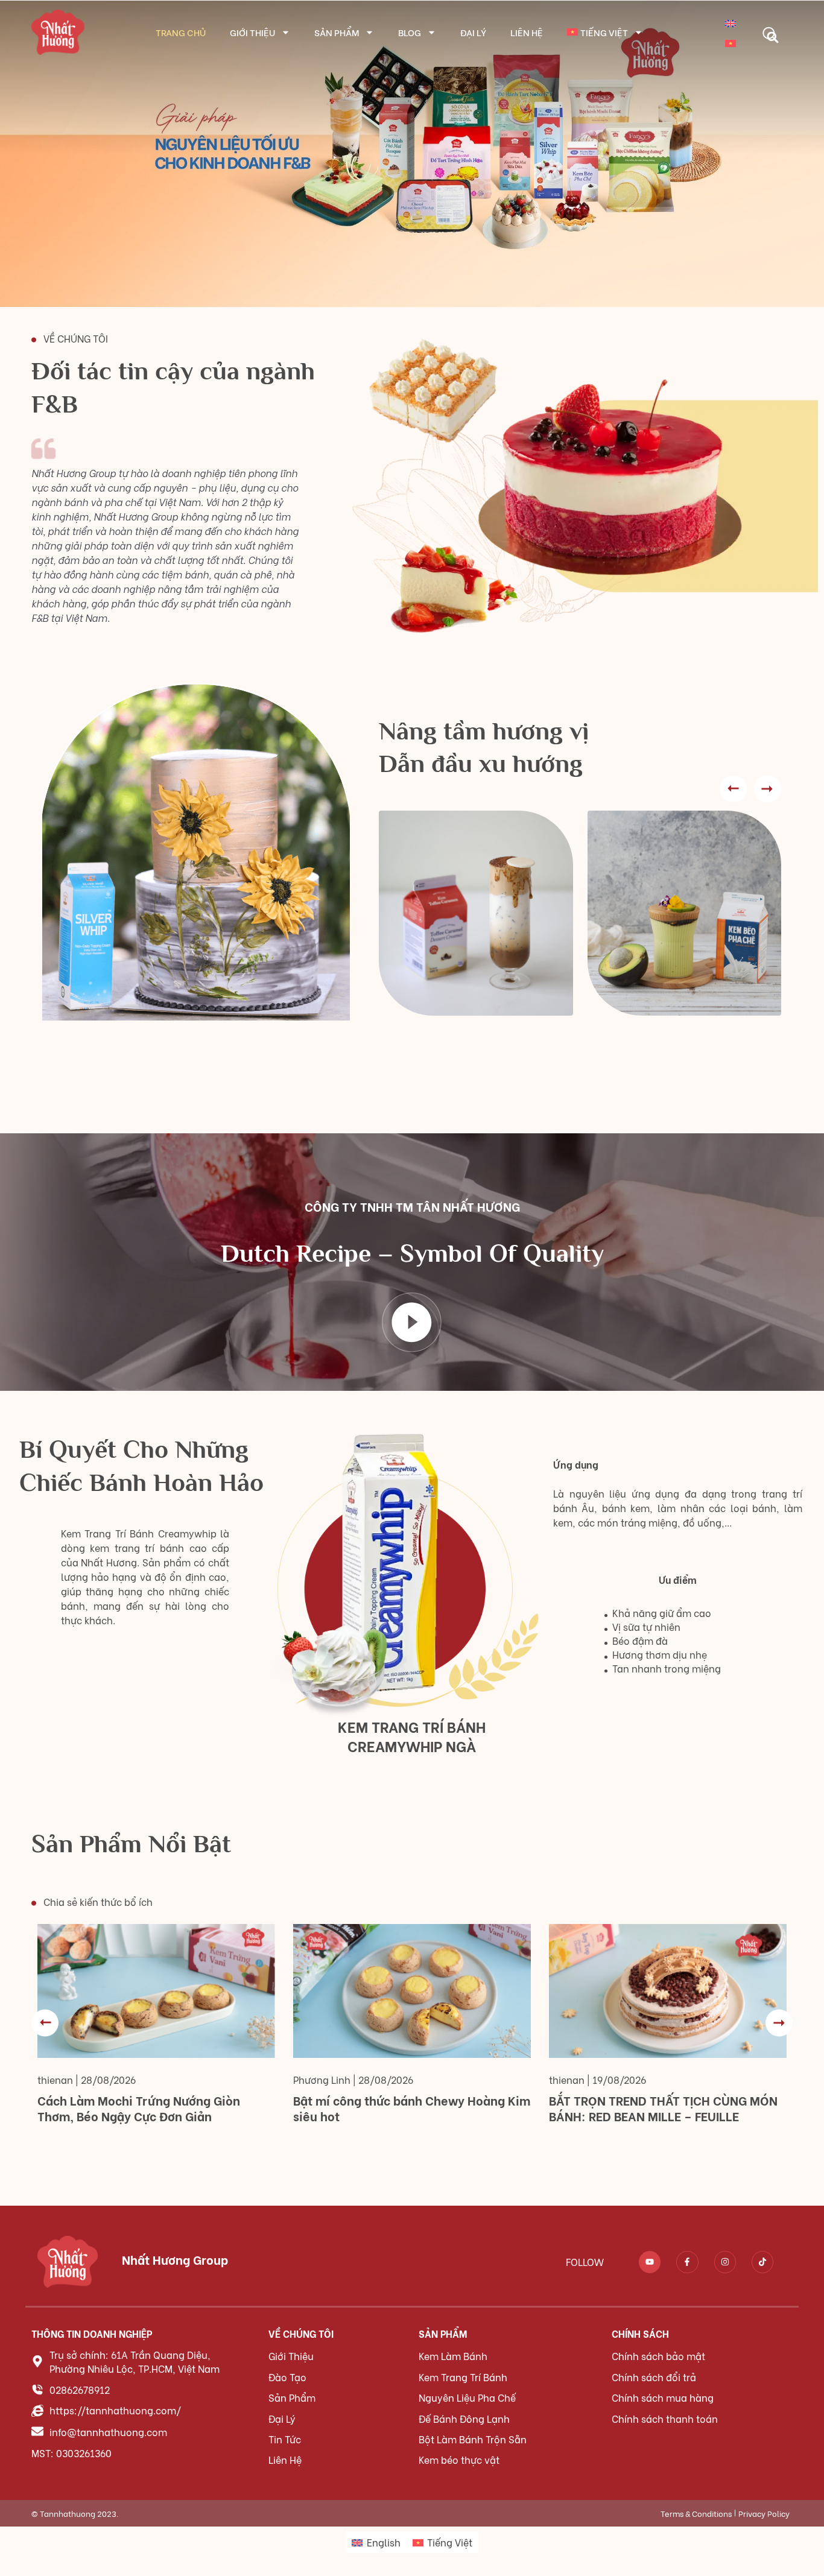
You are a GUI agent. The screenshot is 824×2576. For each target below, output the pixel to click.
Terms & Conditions (696, 2513)
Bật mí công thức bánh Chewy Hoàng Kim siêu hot (412, 2108)
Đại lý (473, 32)
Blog (410, 32)
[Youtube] (650, 2262)
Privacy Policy (764, 2513)
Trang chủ (181, 32)
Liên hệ (527, 32)
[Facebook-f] (687, 2262)
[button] (769, 33)
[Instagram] (725, 2262)
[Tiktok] (762, 2262)
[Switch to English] (731, 22)
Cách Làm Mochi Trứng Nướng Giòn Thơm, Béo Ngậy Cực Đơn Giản (139, 2108)
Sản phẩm (337, 32)
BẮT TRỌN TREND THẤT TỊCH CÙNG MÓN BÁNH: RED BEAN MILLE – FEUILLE (663, 2108)
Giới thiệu (252, 32)
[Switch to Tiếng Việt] (731, 42)
